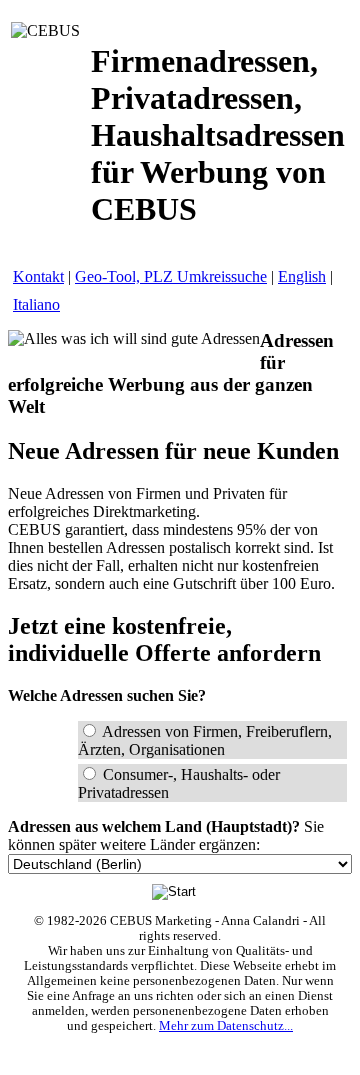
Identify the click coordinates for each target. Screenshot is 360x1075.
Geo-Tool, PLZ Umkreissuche (171, 276)
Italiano (36, 304)
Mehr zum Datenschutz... (226, 1026)
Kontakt (38, 276)
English (302, 276)
